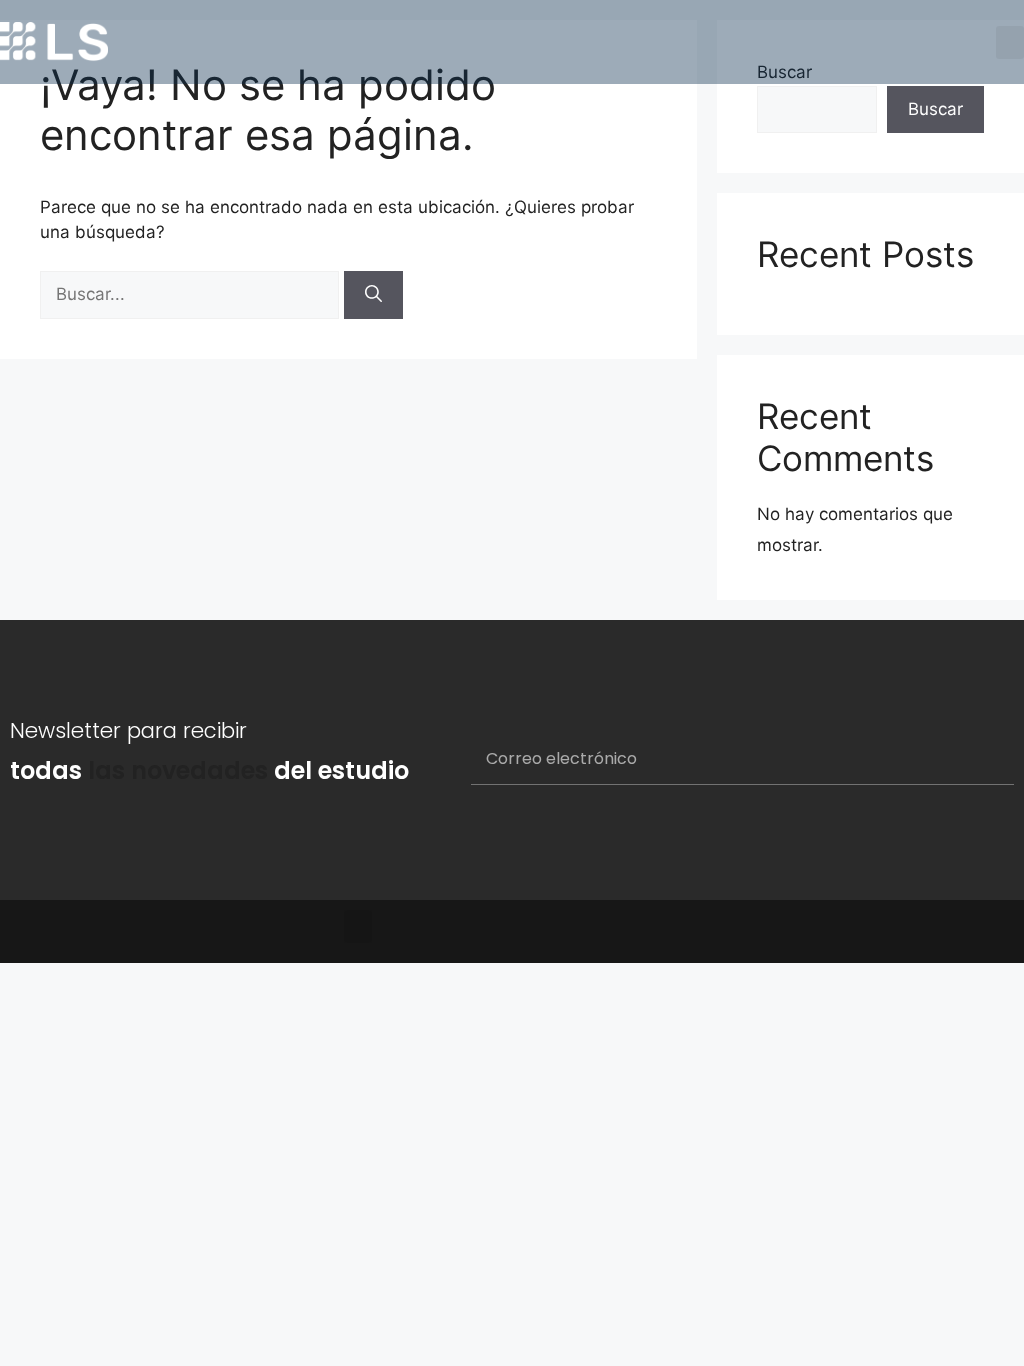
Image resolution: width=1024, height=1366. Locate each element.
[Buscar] (373, 295)
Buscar (935, 109)
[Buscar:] (192, 294)
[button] (1010, 42)
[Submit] (974, 760)
